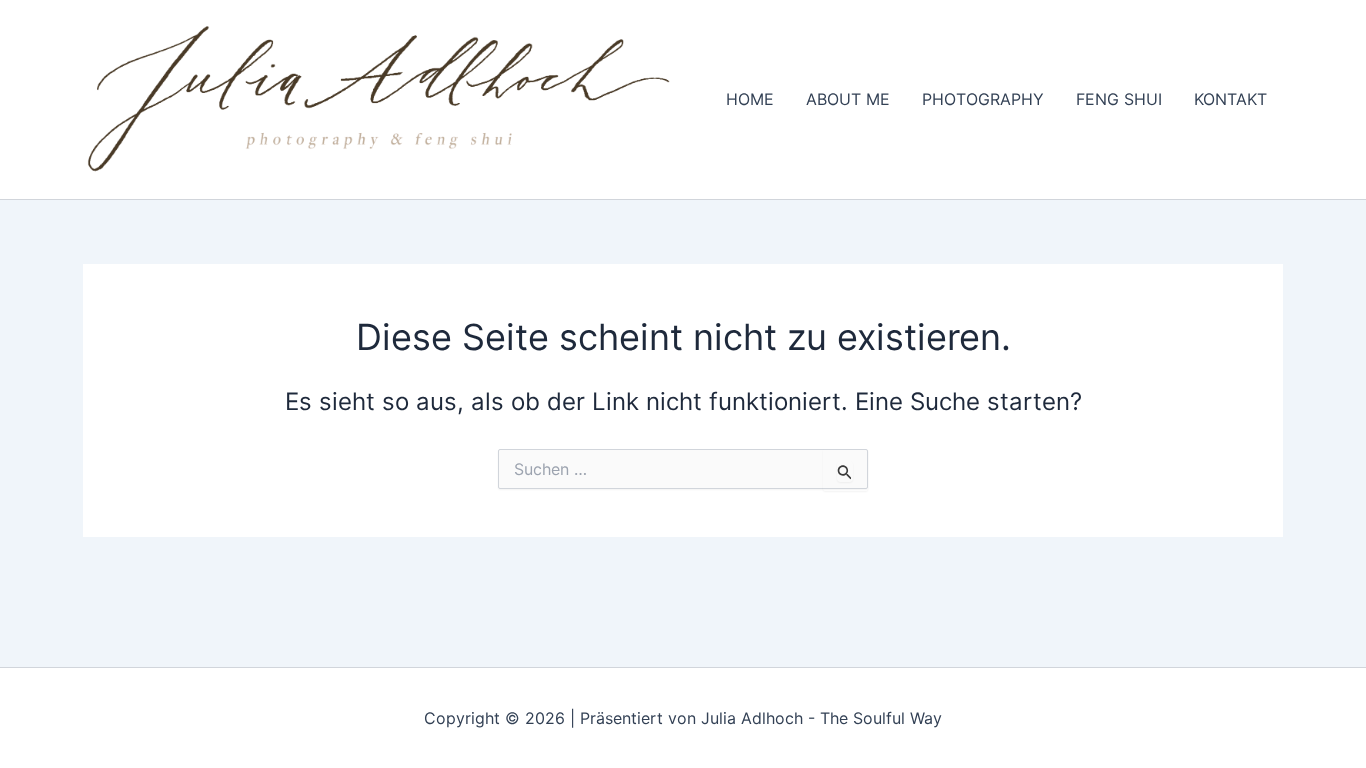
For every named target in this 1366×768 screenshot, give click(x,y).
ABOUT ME (848, 99)
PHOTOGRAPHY (983, 99)
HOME (750, 99)
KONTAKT (1230, 99)
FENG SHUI (1119, 99)
